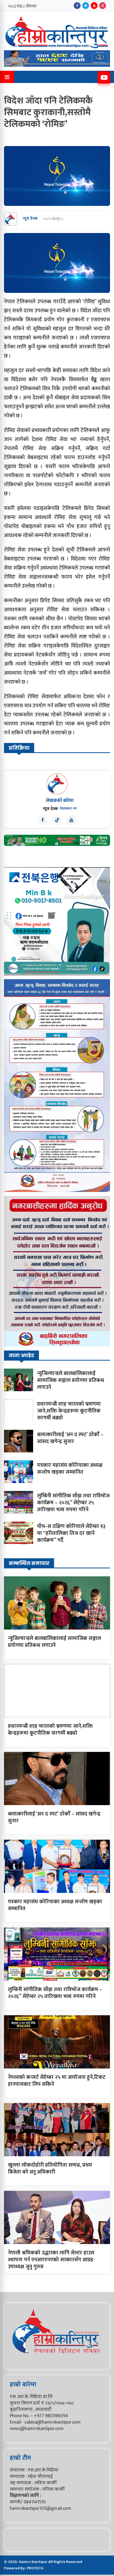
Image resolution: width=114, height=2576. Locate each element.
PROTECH (35, 2568)
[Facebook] (77, 6)
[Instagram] (103, 6)
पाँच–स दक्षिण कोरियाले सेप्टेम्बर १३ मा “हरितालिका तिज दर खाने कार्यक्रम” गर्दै (71, 1533)
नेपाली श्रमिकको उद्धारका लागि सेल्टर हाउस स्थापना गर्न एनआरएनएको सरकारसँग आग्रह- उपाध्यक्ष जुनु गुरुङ (51, 2260)
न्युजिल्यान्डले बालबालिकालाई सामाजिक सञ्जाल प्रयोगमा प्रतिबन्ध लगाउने (71, 1380)
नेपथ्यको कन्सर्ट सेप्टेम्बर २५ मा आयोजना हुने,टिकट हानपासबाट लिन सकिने (57, 2081)
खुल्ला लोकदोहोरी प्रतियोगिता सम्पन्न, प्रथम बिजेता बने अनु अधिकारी (50, 2168)
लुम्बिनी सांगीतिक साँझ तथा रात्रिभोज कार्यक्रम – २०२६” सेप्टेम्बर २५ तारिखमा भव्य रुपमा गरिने (73, 1503)
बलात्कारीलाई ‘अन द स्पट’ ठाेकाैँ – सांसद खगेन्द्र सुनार (70, 1438)
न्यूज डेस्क (30, 219)
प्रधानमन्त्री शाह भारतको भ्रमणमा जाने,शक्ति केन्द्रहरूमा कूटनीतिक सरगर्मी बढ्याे (69, 1411)
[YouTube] (94, 6)
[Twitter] (86, 6)
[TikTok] (57, 820)
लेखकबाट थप (68, 808)
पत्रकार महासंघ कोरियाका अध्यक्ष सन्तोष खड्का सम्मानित (70, 1469)
